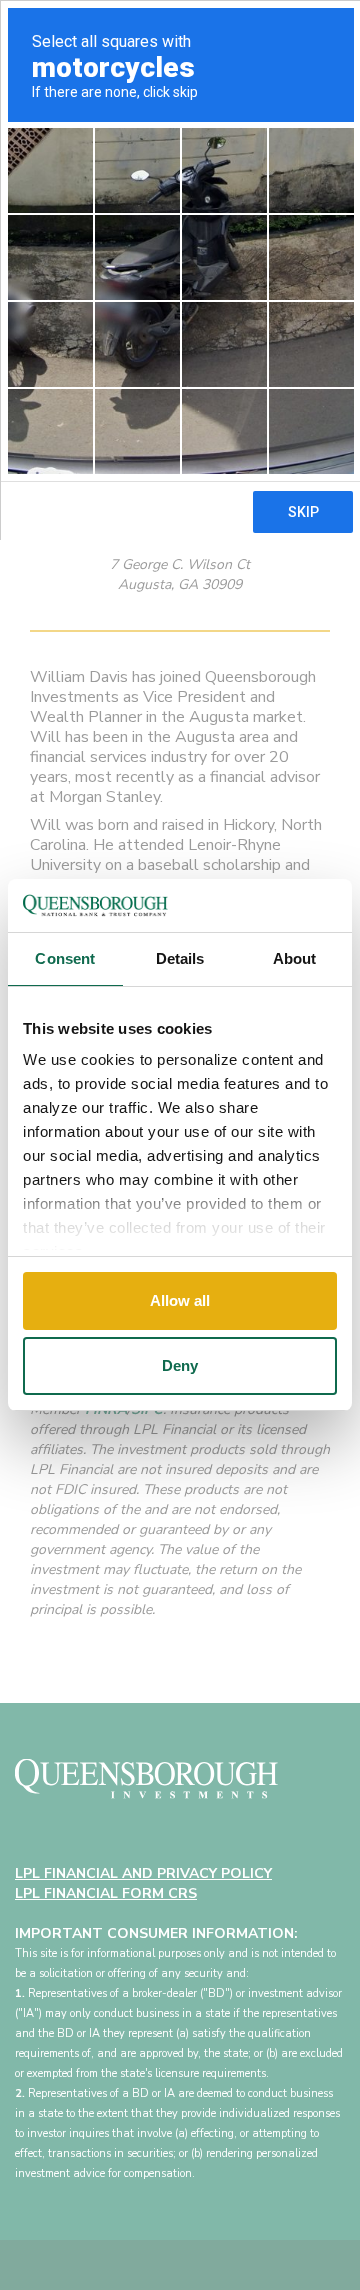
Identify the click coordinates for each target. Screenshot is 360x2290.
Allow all (180, 1300)
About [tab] (295, 958)
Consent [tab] (65, 958)
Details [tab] (180, 958)
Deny (180, 1365)
